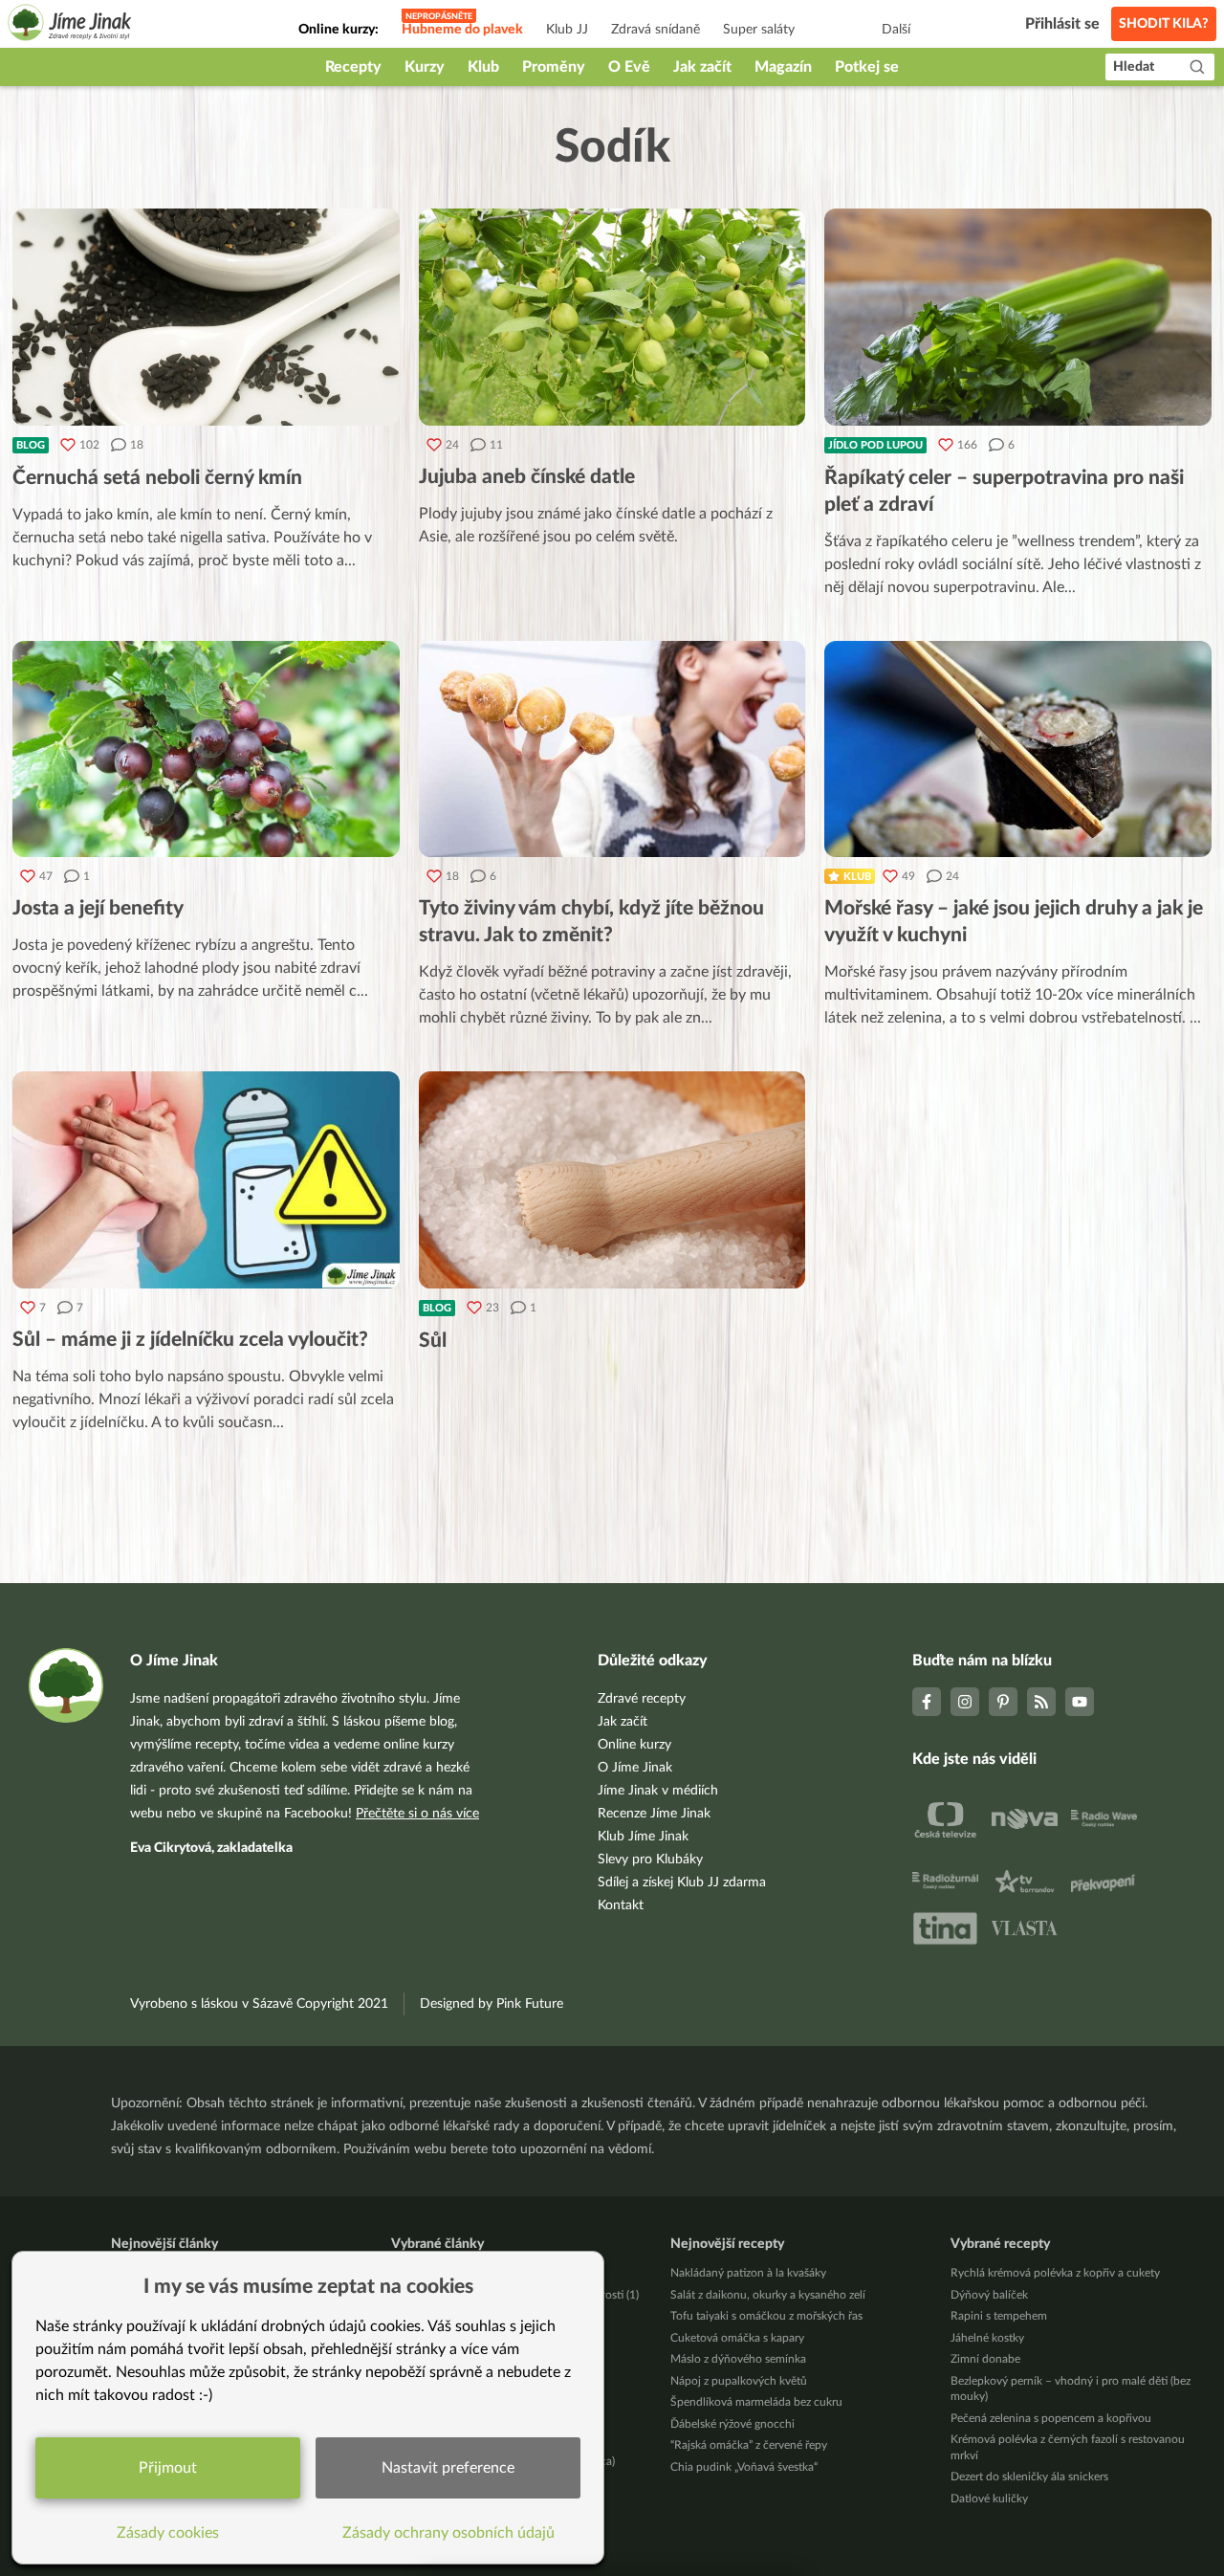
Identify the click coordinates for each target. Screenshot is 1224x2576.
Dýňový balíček (989, 2295)
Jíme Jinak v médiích (658, 1791)
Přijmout (168, 2468)
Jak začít (702, 67)
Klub (483, 67)
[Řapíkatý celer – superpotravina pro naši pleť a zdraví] (1018, 317)
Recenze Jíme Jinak (654, 1814)
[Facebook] (927, 1702)
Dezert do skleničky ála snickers (1029, 2477)
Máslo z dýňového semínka (738, 2359)
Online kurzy (634, 1745)
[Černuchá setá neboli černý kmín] (206, 317)
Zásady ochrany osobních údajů (448, 2533)
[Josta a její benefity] (206, 749)
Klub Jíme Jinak (643, 1837)
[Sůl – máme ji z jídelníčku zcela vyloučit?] (206, 1180)
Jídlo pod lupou (875, 445)
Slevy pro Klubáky (650, 1860)
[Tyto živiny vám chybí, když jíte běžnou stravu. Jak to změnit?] (612, 749)
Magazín (783, 67)
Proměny (554, 67)
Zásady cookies (168, 2533)
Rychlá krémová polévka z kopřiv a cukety (1055, 2273)
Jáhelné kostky (987, 2338)
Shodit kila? (1164, 24)
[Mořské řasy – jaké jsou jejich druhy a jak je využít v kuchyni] (1018, 749)
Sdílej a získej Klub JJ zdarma (682, 1882)
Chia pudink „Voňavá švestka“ (744, 2467)
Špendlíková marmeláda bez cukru (756, 2402)
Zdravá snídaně (656, 30)
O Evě (629, 67)
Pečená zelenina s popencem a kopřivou (1051, 2418)
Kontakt (621, 1905)
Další (896, 30)
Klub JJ (567, 30)
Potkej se (867, 67)
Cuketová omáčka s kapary (737, 2338)
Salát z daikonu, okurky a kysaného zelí (768, 2295)
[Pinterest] (1003, 1702)
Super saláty (759, 30)
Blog (31, 445)
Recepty (353, 67)
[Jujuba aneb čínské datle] (612, 317)
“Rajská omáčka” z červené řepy (749, 2445)
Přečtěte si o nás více (417, 1814)
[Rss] (1041, 1702)
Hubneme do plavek (462, 30)
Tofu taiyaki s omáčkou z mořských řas (766, 2316)
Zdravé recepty (642, 1699)
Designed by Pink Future (492, 2004)
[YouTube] (1080, 1702)
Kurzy (425, 67)
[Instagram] (965, 1702)
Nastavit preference (448, 2468)
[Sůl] (612, 1180)
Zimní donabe (985, 2359)
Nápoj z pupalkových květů (739, 2381)
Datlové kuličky (989, 2499)
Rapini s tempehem (999, 2316)
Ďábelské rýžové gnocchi (732, 2424)
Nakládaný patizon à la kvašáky (748, 2273)
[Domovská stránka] (70, 25)
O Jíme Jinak (635, 1768)
